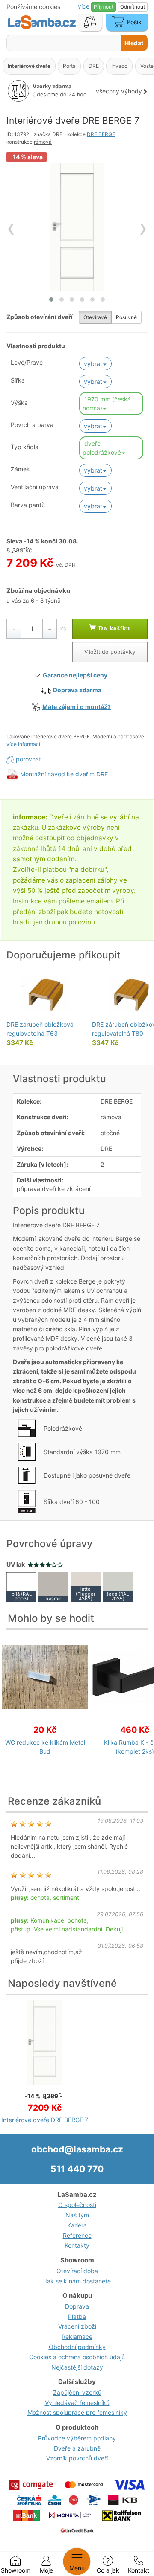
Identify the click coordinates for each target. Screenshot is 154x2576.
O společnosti (77, 2205)
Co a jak (108, 2570)
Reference (77, 2235)
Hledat (134, 43)
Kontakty (77, 2245)
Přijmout (104, 7)
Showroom (16, 2570)
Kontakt (139, 2570)
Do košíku (113, 628)
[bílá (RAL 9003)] (21, 1587)
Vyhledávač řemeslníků (77, 2403)
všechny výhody (119, 91)
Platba (77, 2316)
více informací (23, 744)
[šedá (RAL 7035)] (118, 1587)
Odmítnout (133, 7)
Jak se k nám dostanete (77, 2281)
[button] (51, 299)
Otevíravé (95, 317)
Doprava (77, 2306)
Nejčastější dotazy (77, 2367)
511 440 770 (77, 2169)
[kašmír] (53, 1587)
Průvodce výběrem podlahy (77, 2438)
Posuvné (126, 317)
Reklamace (77, 2336)
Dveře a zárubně (77, 2448)
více (84, 6)
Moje (46, 2570)
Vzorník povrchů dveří (77, 2458)
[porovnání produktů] (90, 23)
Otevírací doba (77, 2271)
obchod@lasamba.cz (77, 2149)
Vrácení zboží (77, 2326)
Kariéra (77, 2225)
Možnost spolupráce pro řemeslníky (77, 2412)
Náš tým (77, 2215)
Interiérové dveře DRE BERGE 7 (45, 2120)
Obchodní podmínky (77, 2347)
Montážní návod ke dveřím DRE (64, 774)
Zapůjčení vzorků (77, 2392)
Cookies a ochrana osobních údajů (77, 2357)
